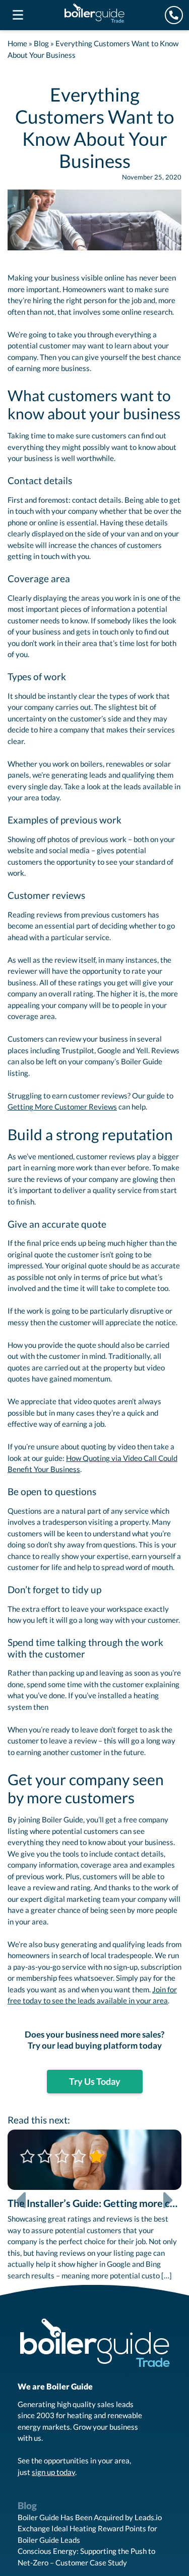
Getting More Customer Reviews (62, 1107)
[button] (21, 2207)
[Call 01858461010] (174, 15)
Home (17, 43)
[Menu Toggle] (18, 15)
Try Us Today (94, 2083)
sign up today (53, 2473)
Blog (41, 43)
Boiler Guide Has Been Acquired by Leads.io (90, 2519)
